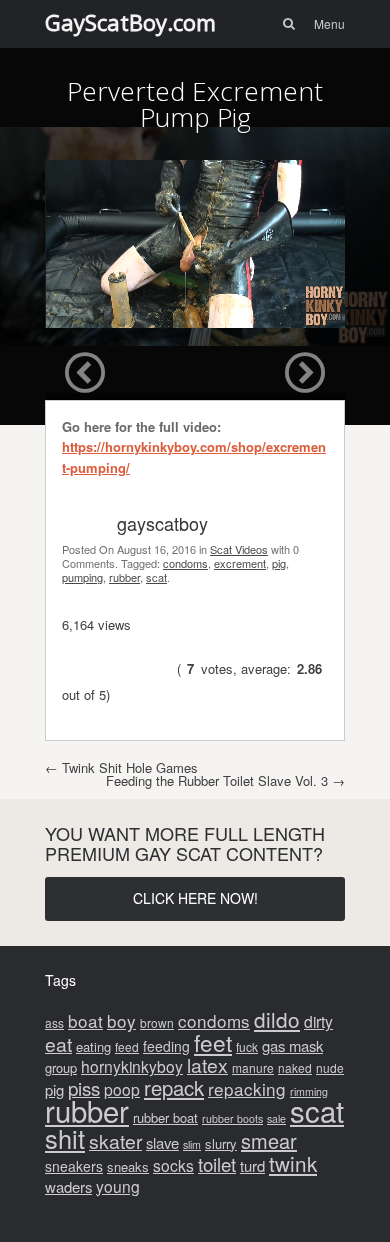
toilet (217, 1163)
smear (269, 1140)
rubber (124, 577)
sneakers (74, 1166)
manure (253, 1067)
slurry (221, 1143)
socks (173, 1165)
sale (276, 1118)
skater (115, 1141)
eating (93, 1046)
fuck (247, 1046)
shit (65, 1138)
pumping (82, 577)
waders (68, 1186)
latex (207, 1065)
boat (85, 1020)
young (118, 1186)
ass (54, 1022)
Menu (329, 23)
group (61, 1067)
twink (293, 1163)
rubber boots (232, 1118)
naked (295, 1067)
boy (121, 1020)
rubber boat (165, 1117)
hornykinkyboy (132, 1066)
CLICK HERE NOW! (195, 898)
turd (252, 1165)
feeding (166, 1046)
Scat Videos (239, 549)
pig (279, 563)
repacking (247, 1088)
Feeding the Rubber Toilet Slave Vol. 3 (225, 780)
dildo (277, 1019)
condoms (185, 563)
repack (174, 1087)
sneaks (128, 1166)
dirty (318, 1021)
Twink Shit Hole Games (121, 767)
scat (156, 577)
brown (157, 1022)
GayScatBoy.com (130, 22)
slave (162, 1142)
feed (127, 1046)
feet (213, 1042)
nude (330, 1067)
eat (58, 1044)
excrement (240, 563)
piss (84, 1087)
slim (192, 1144)
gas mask (292, 1045)
